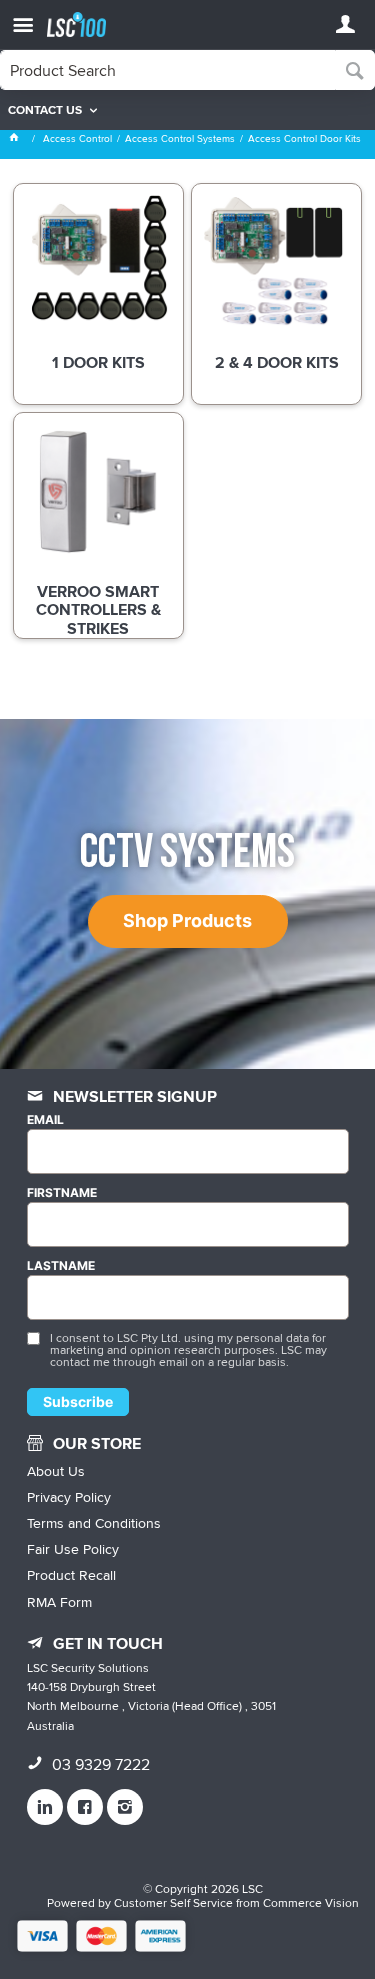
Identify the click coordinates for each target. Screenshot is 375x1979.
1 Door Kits (98, 364)
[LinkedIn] (45, 1807)
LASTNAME (61, 1266)
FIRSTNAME (62, 1193)
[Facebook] (85, 1807)
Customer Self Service (173, 1902)
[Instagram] (125, 1807)
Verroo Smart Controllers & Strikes (98, 610)
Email (45, 1120)
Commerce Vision (311, 1902)
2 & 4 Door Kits (277, 364)
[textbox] (168, 70)
